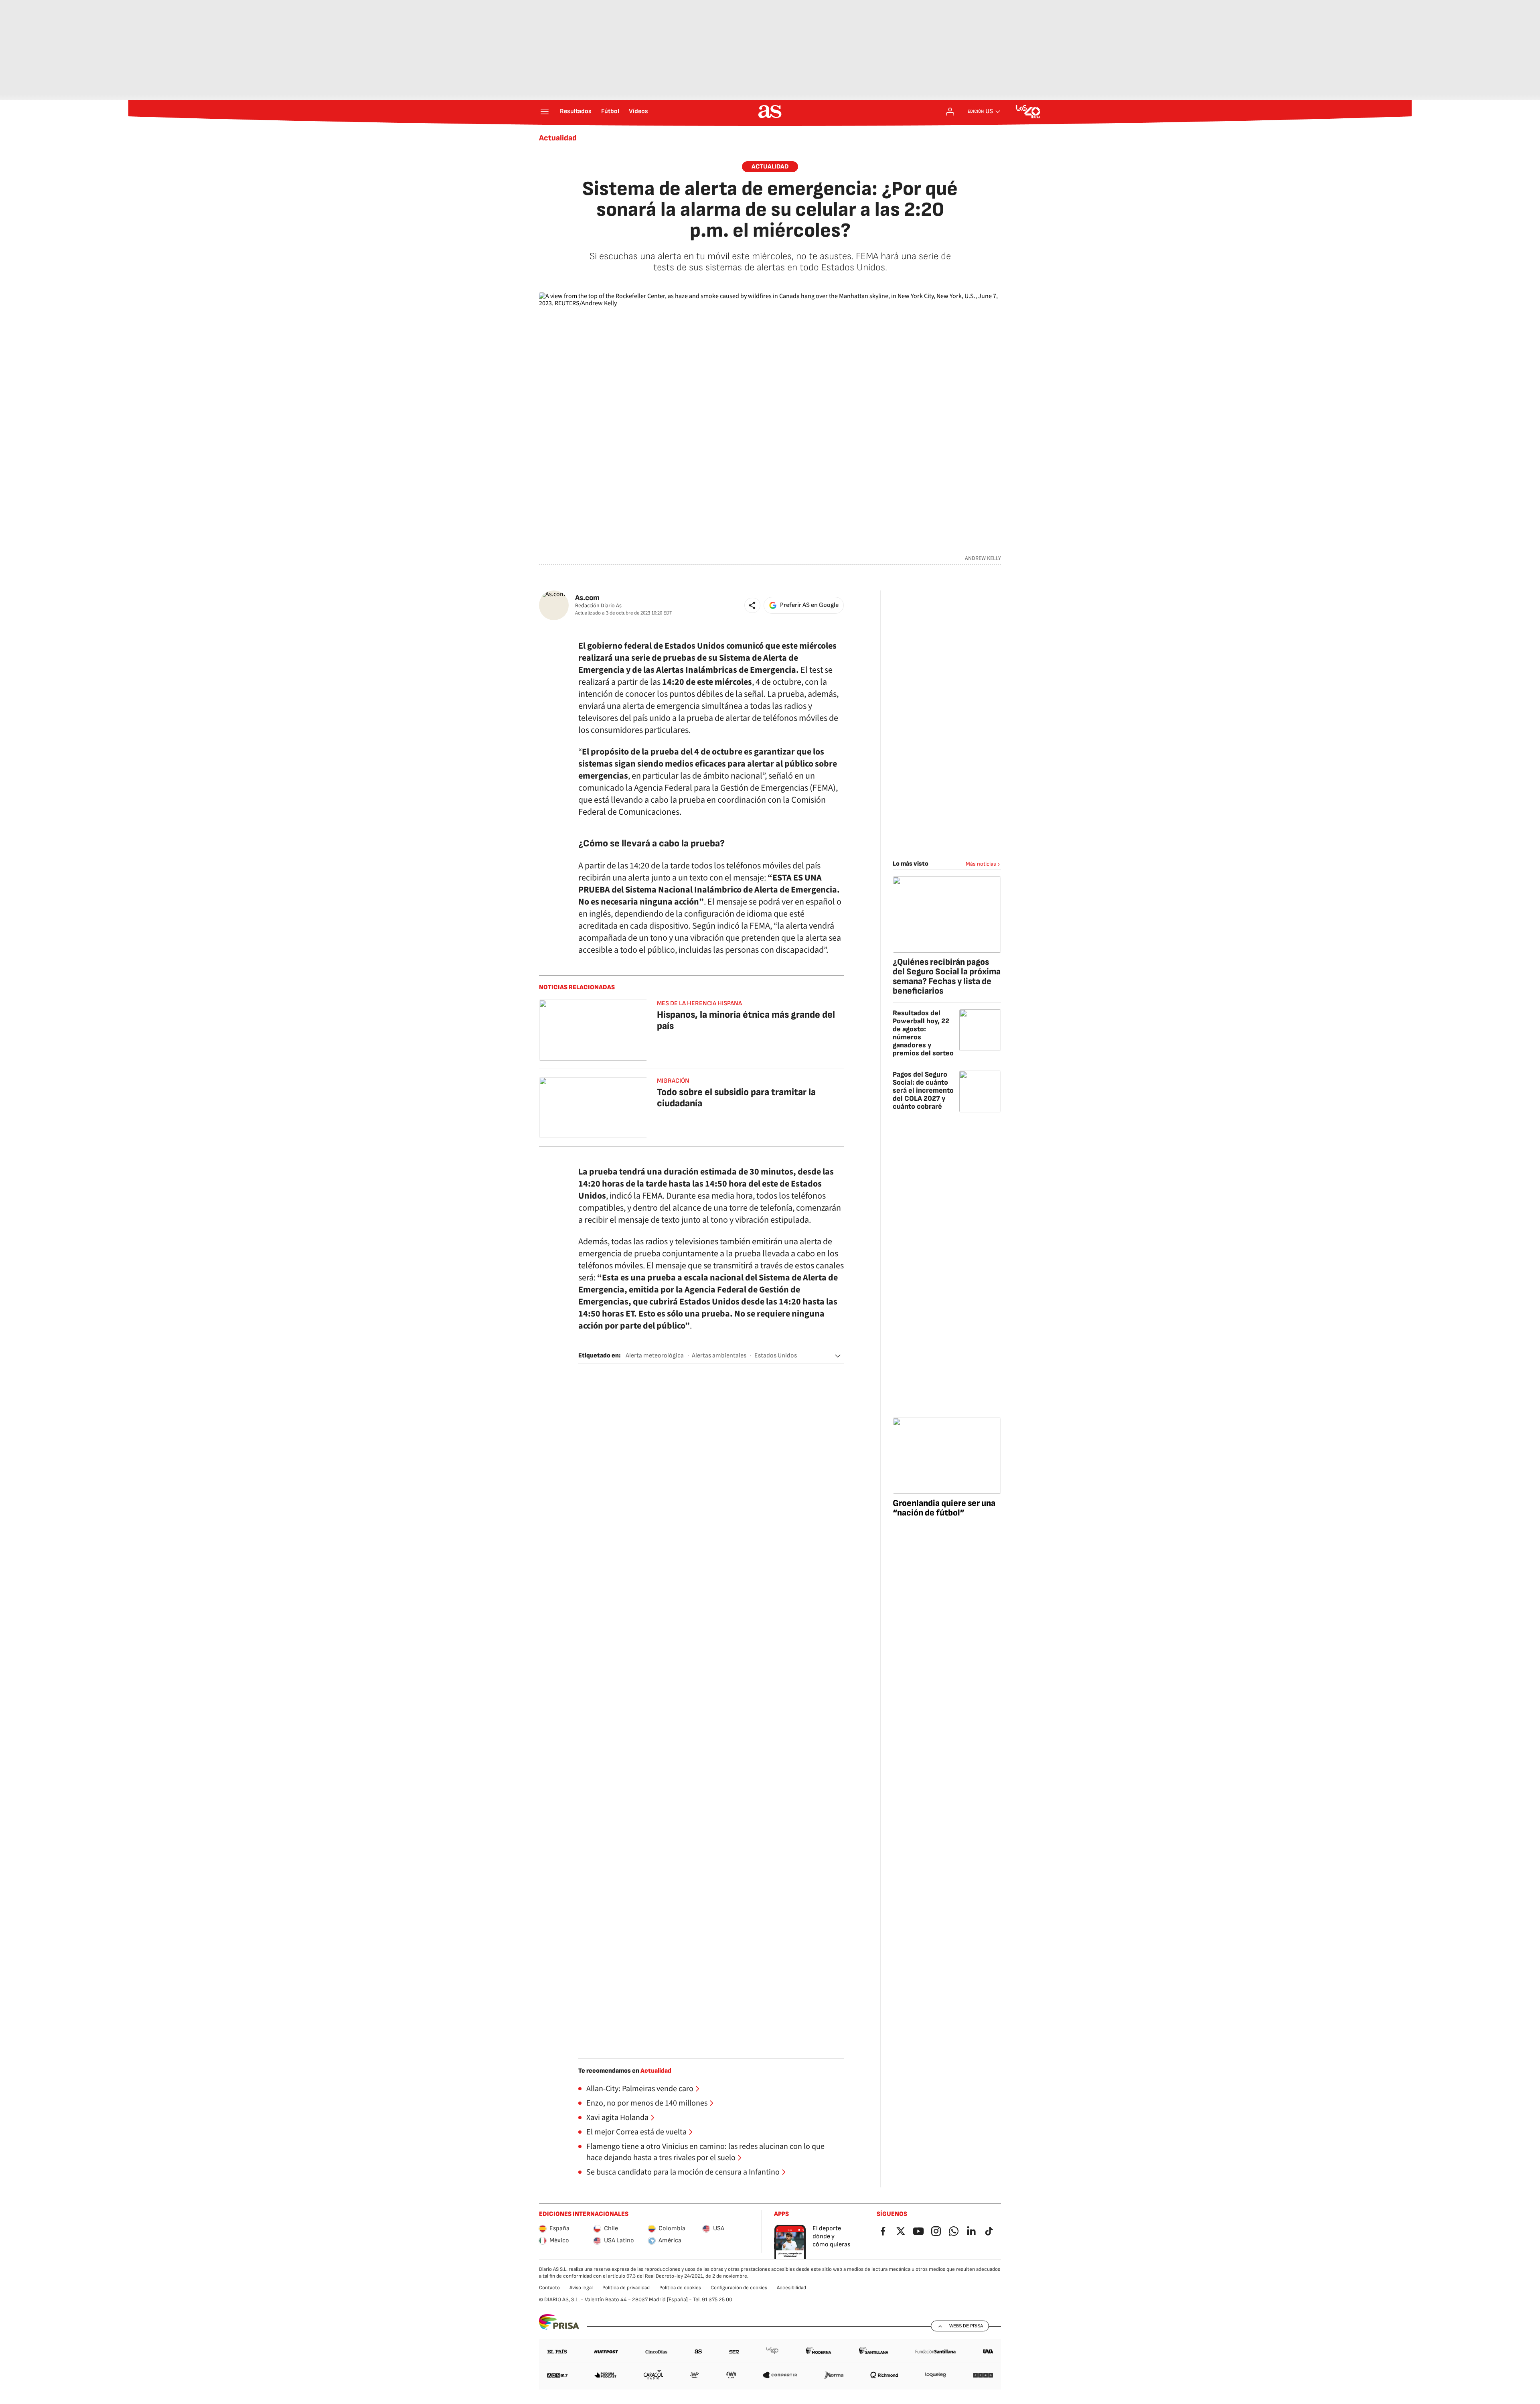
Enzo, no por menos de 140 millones (647, 2103)
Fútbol (610, 112)
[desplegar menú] (545, 112)
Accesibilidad (791, 2288)
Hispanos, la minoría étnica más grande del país (746, 1020)
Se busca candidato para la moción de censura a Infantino (683, 2172)
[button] (752, 605)
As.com (587, 598)
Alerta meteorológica (655, 1356)
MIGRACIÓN (673, 1081)
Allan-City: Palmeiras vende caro (640, 2089)
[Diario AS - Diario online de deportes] (770, 112)
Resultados (576, 112)
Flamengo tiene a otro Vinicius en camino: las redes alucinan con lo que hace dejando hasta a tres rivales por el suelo (705, 2152)
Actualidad (558, 138)
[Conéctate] (950, 112)
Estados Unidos (776, 1356)
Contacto (549, 2288)
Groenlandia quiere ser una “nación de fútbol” (944, 1508)
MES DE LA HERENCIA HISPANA (699, 1003)
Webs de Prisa (966, 2326)
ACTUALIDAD (770, 167)
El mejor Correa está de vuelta (636, 2132)
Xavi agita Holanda (617, 2118)
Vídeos (638, 112)
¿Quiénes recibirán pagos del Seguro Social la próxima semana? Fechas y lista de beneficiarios (947, 977)
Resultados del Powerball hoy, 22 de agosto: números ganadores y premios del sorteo (923, 1033)
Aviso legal (581, 2288)
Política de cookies (680, 2288)
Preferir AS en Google (809, 605)
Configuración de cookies (739, 2288)
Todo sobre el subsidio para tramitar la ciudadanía (736, 1098)
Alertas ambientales (719, 1356)
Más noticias (981, 864)
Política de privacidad (626, 2288)
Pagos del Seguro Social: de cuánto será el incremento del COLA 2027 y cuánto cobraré (923, 1090)
